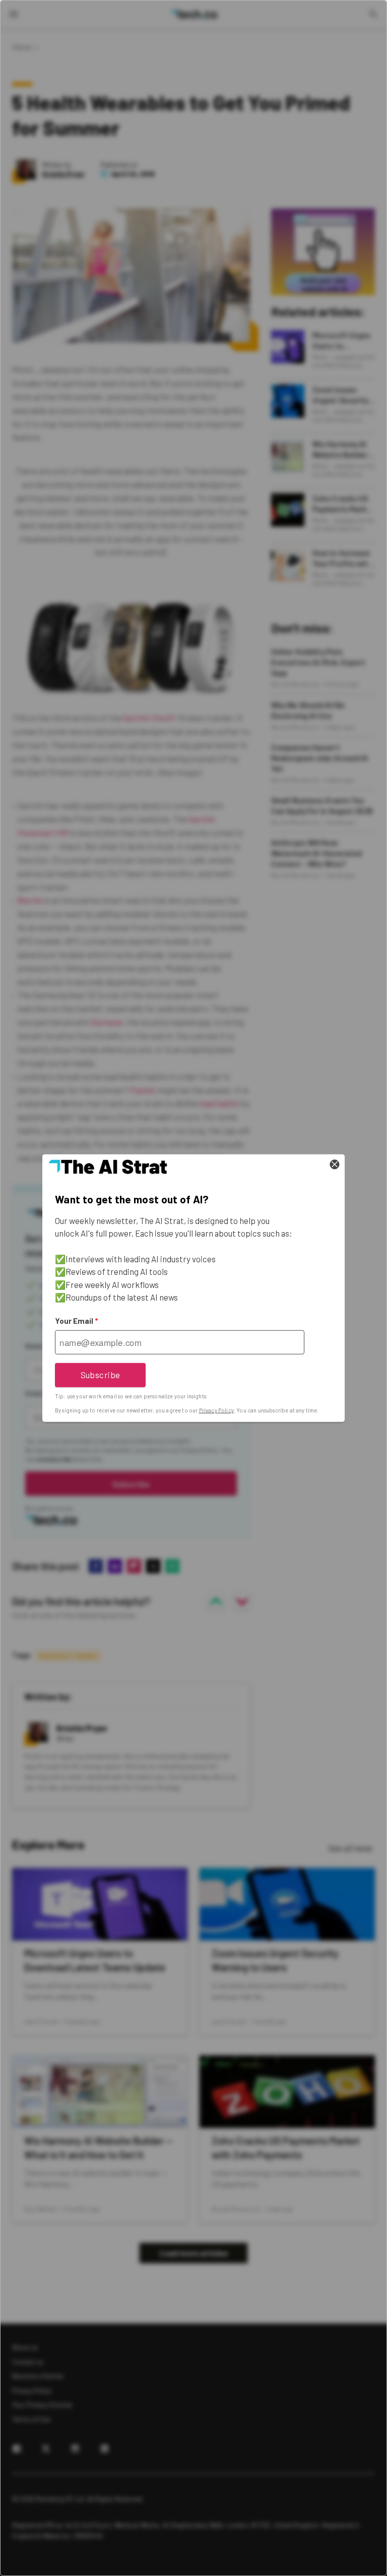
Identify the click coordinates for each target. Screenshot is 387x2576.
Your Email (76, 1321)
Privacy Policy (216, 1410)
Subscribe (101, 1375)
